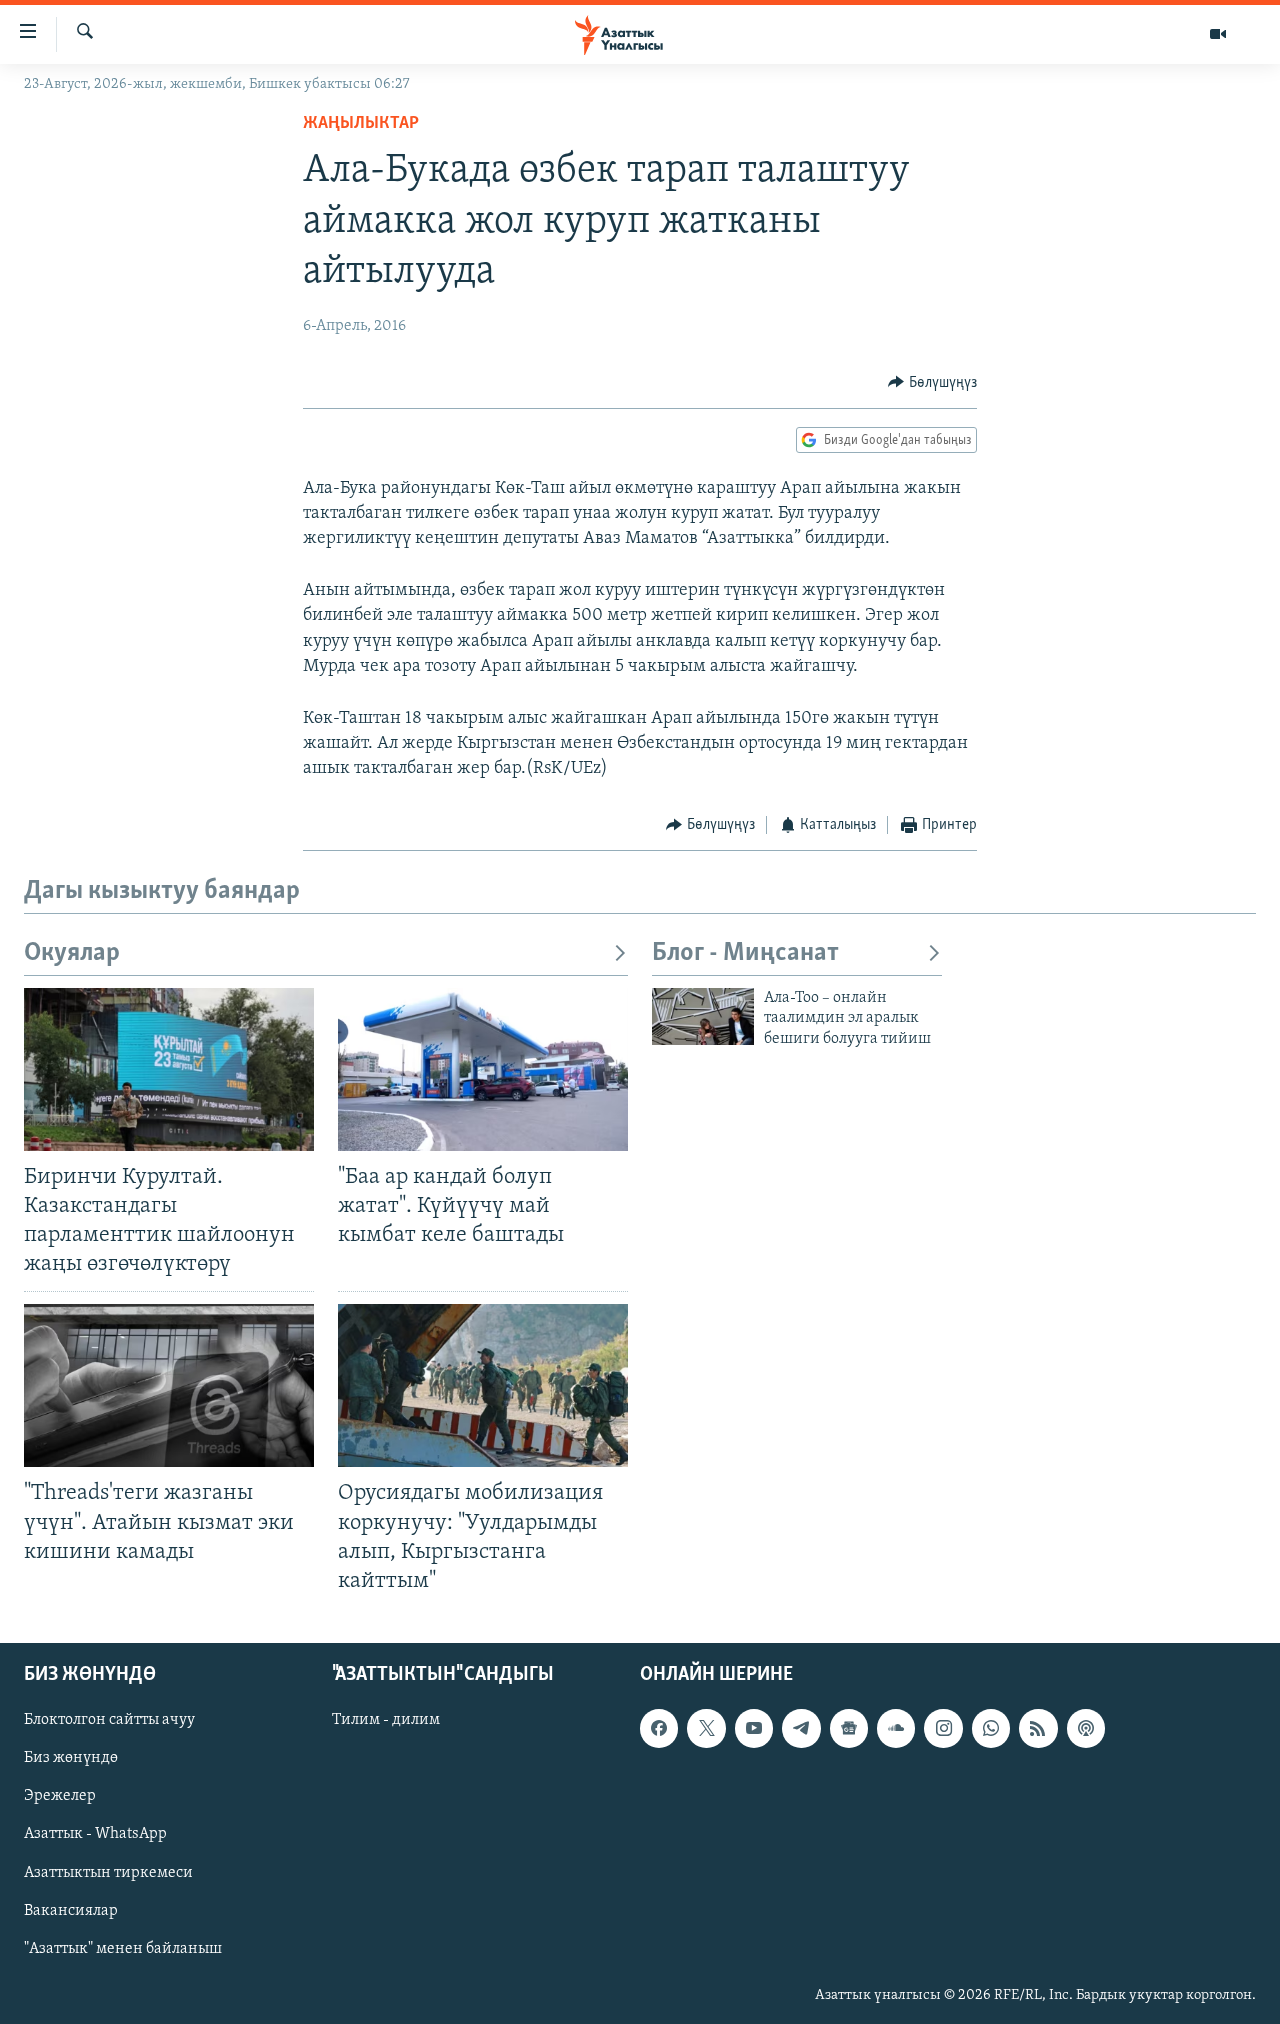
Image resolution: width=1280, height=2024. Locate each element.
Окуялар (72, 953)
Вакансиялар (71, 1911)
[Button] (932, 383)
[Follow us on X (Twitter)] (706, 1728)
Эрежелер (60, 1796)
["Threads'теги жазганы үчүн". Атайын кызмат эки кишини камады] (169, 1385)
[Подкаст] (1086, 1728)
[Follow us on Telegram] (801, 1728)
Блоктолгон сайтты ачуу (109, 1720)
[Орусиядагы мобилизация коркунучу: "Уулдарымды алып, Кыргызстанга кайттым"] (483, 1385)
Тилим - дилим (386, 1720)
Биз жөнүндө (71, 1758)
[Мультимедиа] (1218, 34)
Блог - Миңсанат (745, 953)
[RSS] (1038, 1728)
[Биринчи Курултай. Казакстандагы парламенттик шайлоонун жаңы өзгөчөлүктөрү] (169, 1069)
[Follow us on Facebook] (659, 1728)
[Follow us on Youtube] (754, 1728)
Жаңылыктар (361, 124)
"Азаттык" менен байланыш (123, 1949)
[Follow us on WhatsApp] (991, 1728)
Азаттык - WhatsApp (95, 1834)
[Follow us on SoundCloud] (896, 1728)
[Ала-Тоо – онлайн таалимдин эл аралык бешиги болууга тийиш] (703, 1016)
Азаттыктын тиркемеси (108, 1873)
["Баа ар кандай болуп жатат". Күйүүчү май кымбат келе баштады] (483, 1069)
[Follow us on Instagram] (943, 1728)
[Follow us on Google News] (849, 1728)
